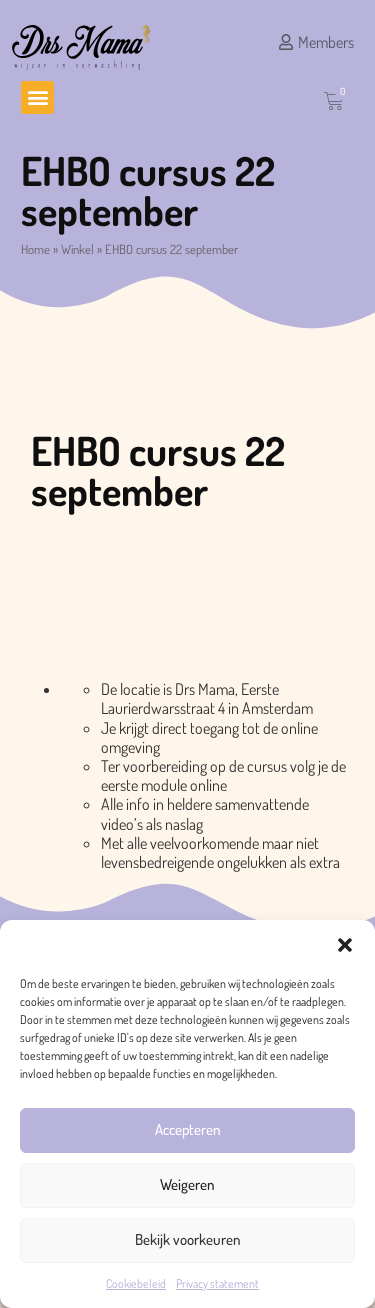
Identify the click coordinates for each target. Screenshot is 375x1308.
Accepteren (188, 1129)
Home (35, 249)
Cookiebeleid (136, 1283)
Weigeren (187, 1184)
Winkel (77, 249)
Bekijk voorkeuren (188, 1239)
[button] (345, 945)
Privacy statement (217, 1283)
